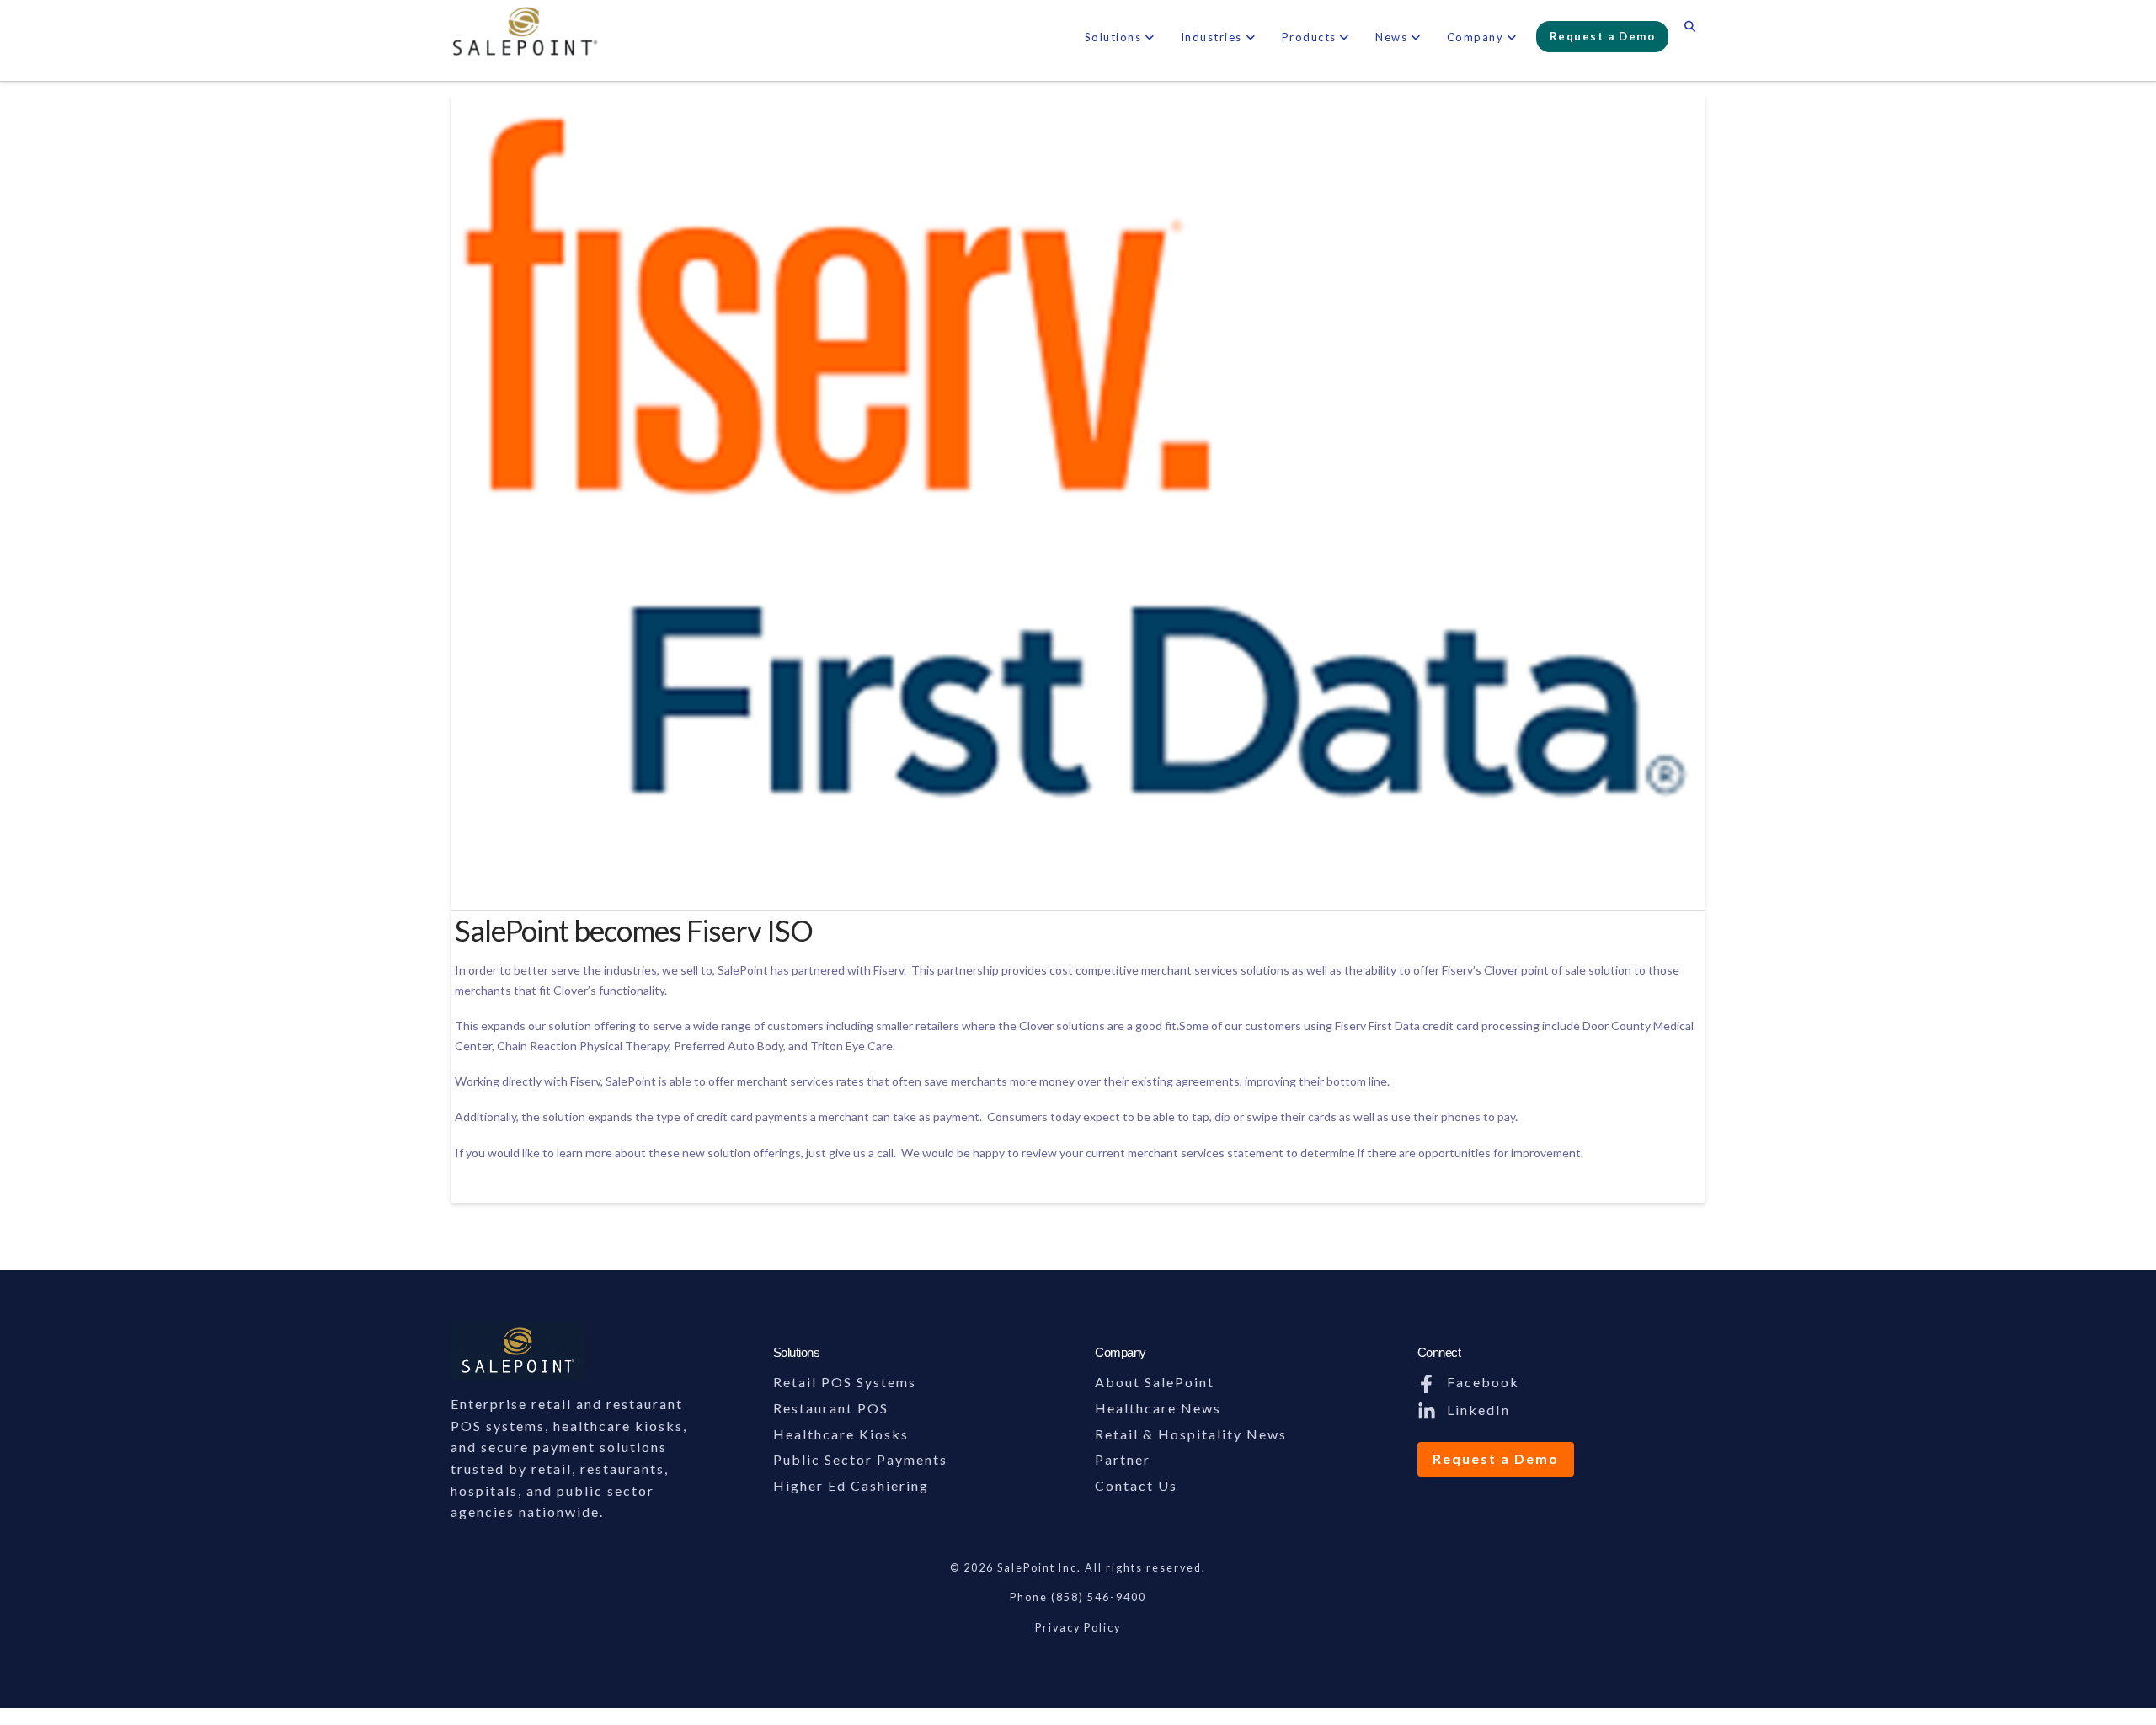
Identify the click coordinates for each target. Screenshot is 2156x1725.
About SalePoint (1155, 1382)
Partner (1123, 1459)
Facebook (1481, 1382)
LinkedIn (1476, 1410)
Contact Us (1136, 1485)
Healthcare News (1158, 1408)
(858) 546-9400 (1099, 1597)
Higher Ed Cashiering (851, 1485)
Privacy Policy (1078, 1628)
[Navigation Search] (1690, 29)
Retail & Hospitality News (1191, 1434)
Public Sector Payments (860, 1459)
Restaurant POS (831, 1408)
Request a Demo (1496, 1458)
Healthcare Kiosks (841, 1434)
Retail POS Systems (845, 1382)
